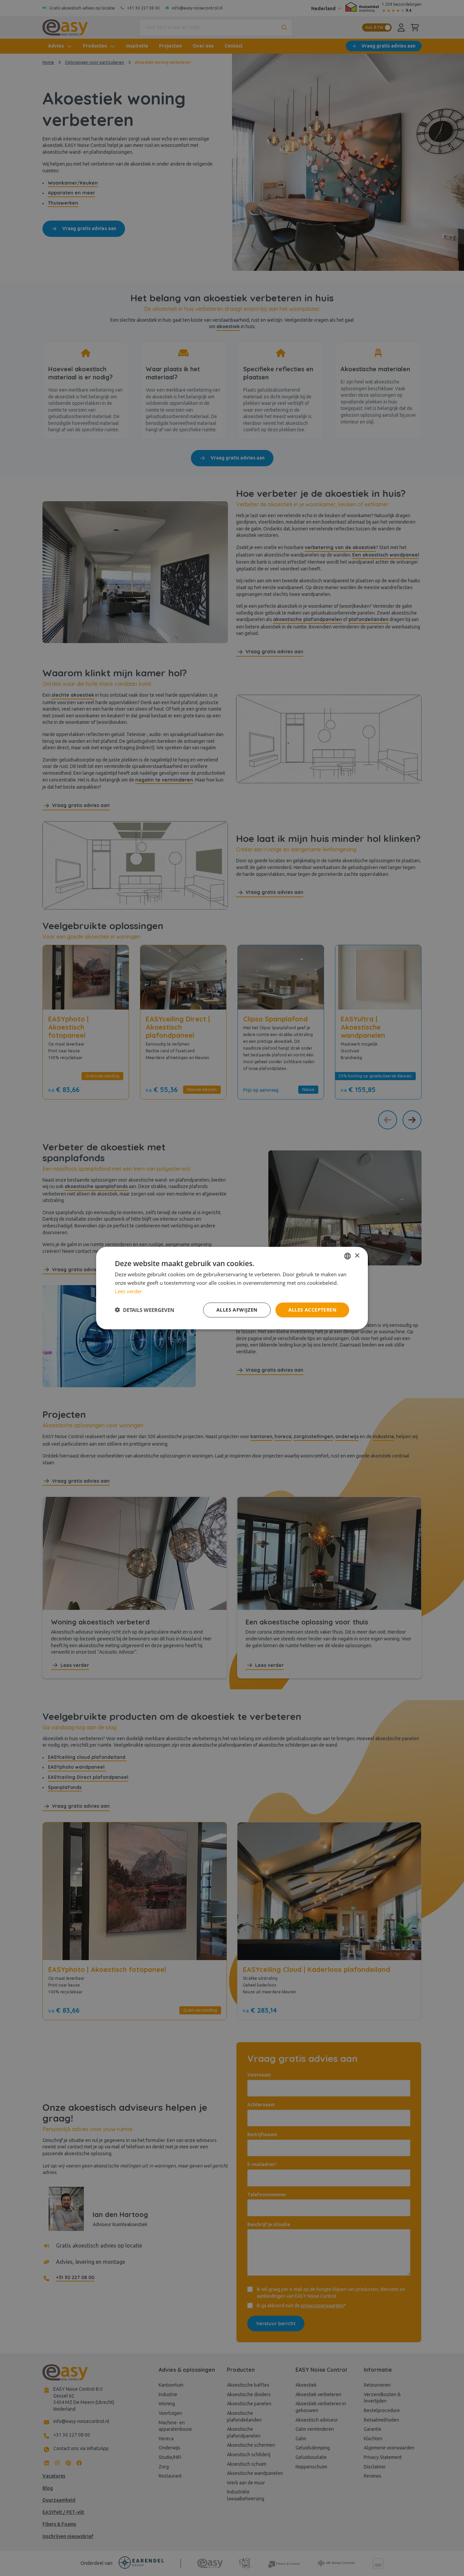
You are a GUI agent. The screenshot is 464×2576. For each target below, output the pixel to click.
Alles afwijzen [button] (237, 1309)
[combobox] (347, 1256)
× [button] (357, 1255)
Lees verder (128, 1291)
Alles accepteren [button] (312, 1309)
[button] (145, 1310)
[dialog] (232, 1288)
